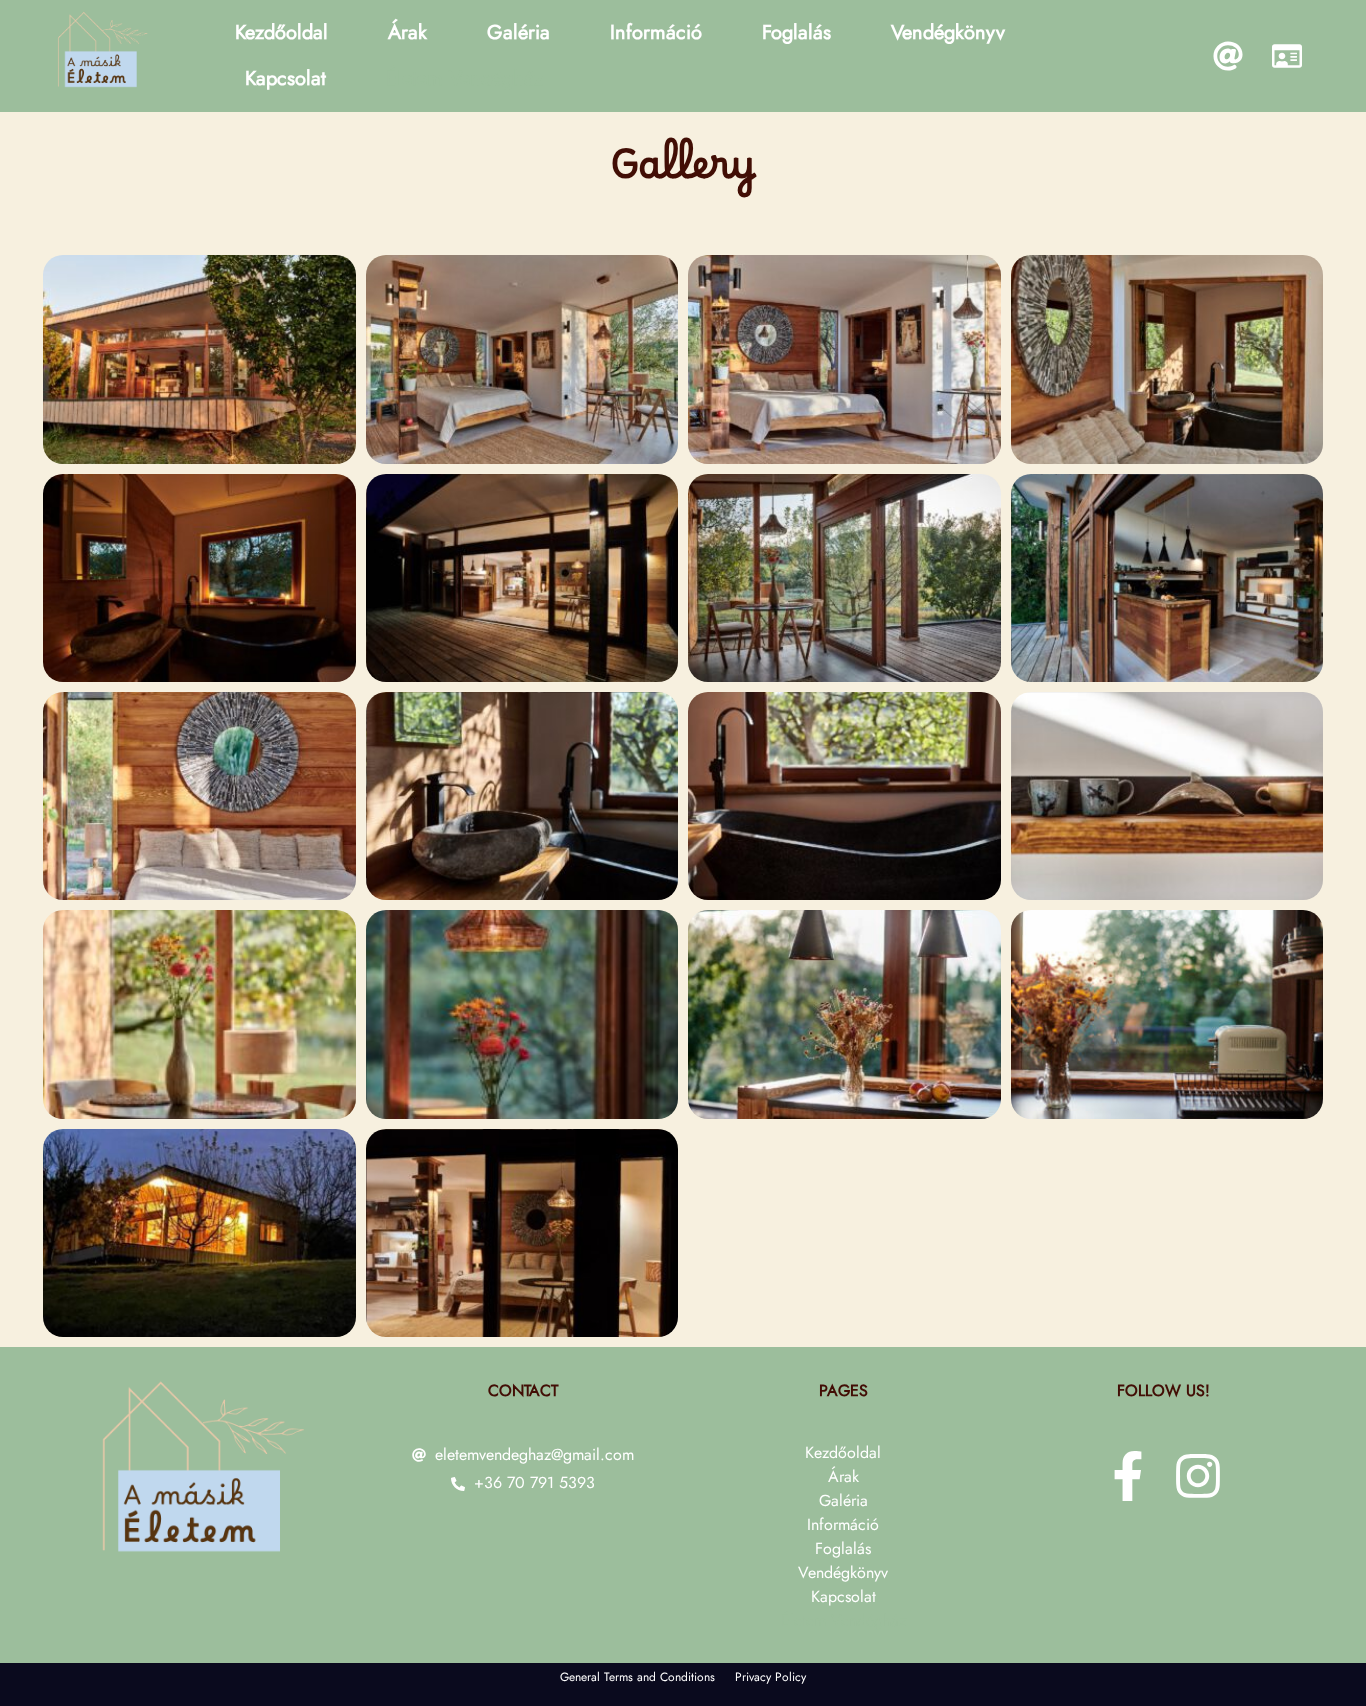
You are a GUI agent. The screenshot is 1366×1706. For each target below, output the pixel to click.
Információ (656, 32)
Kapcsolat (285, 78)
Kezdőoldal (281, 32)
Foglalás (796, 32)
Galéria (518, 32)
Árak (407, 32)
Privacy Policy (770, 1677)
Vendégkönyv (948, 32)
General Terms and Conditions (637, 1677)
